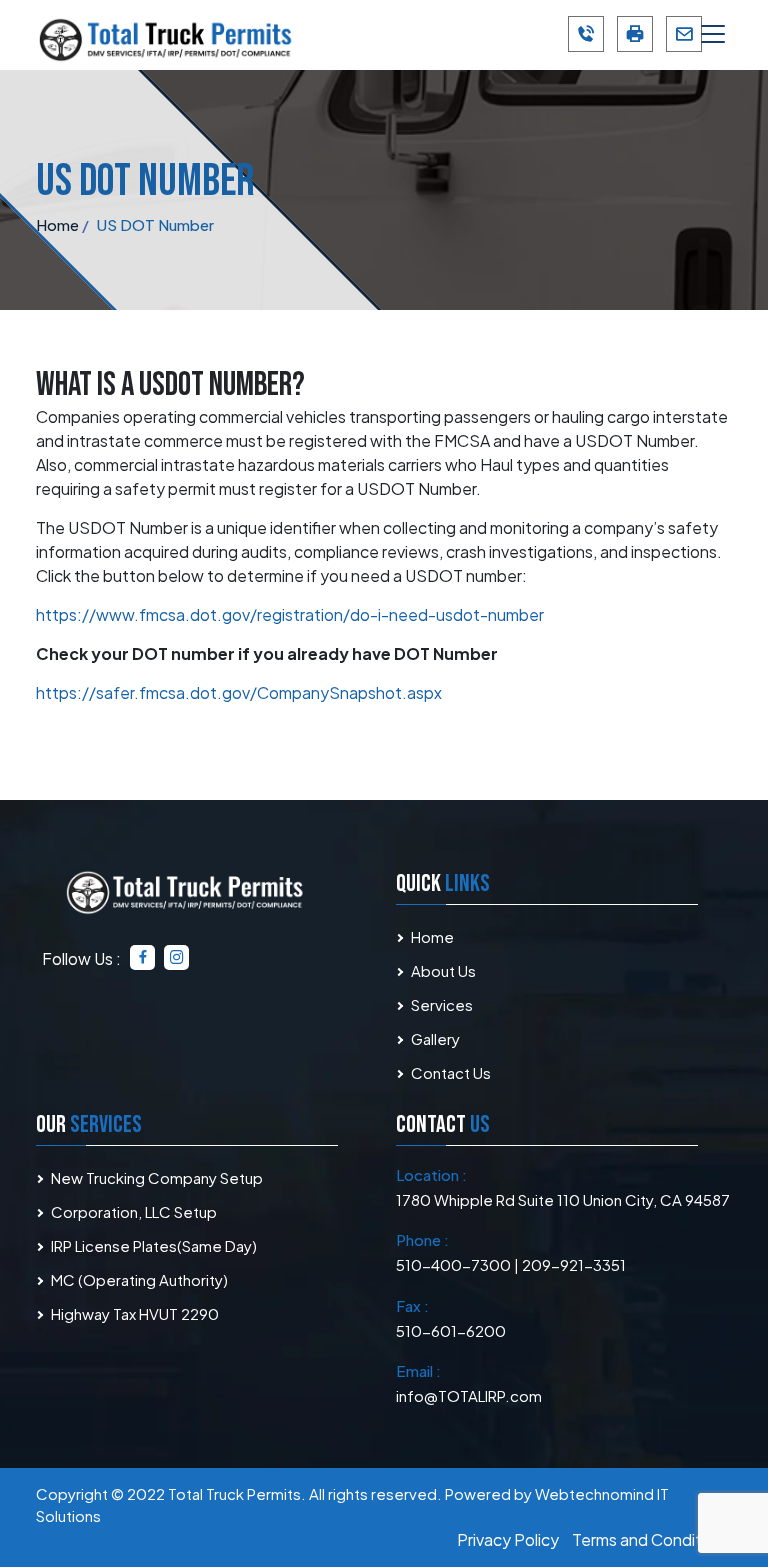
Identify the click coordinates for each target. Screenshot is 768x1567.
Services (442, 1004)
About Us (443, 970)
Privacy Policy (508, 1539)
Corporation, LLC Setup (134, 1211)
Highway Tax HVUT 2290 (135, 1313)
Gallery (435, 1038)
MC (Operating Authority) (139, 1279)
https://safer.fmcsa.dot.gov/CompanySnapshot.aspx (239, 692)
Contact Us (451, 1072)
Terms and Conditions (652, 1539)
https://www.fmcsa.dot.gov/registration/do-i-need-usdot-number (290, 614)
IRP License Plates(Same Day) (154, 1245)
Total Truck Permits (234, 1493)
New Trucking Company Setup (157, 1177)
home (57, 224)
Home (432, 936)
